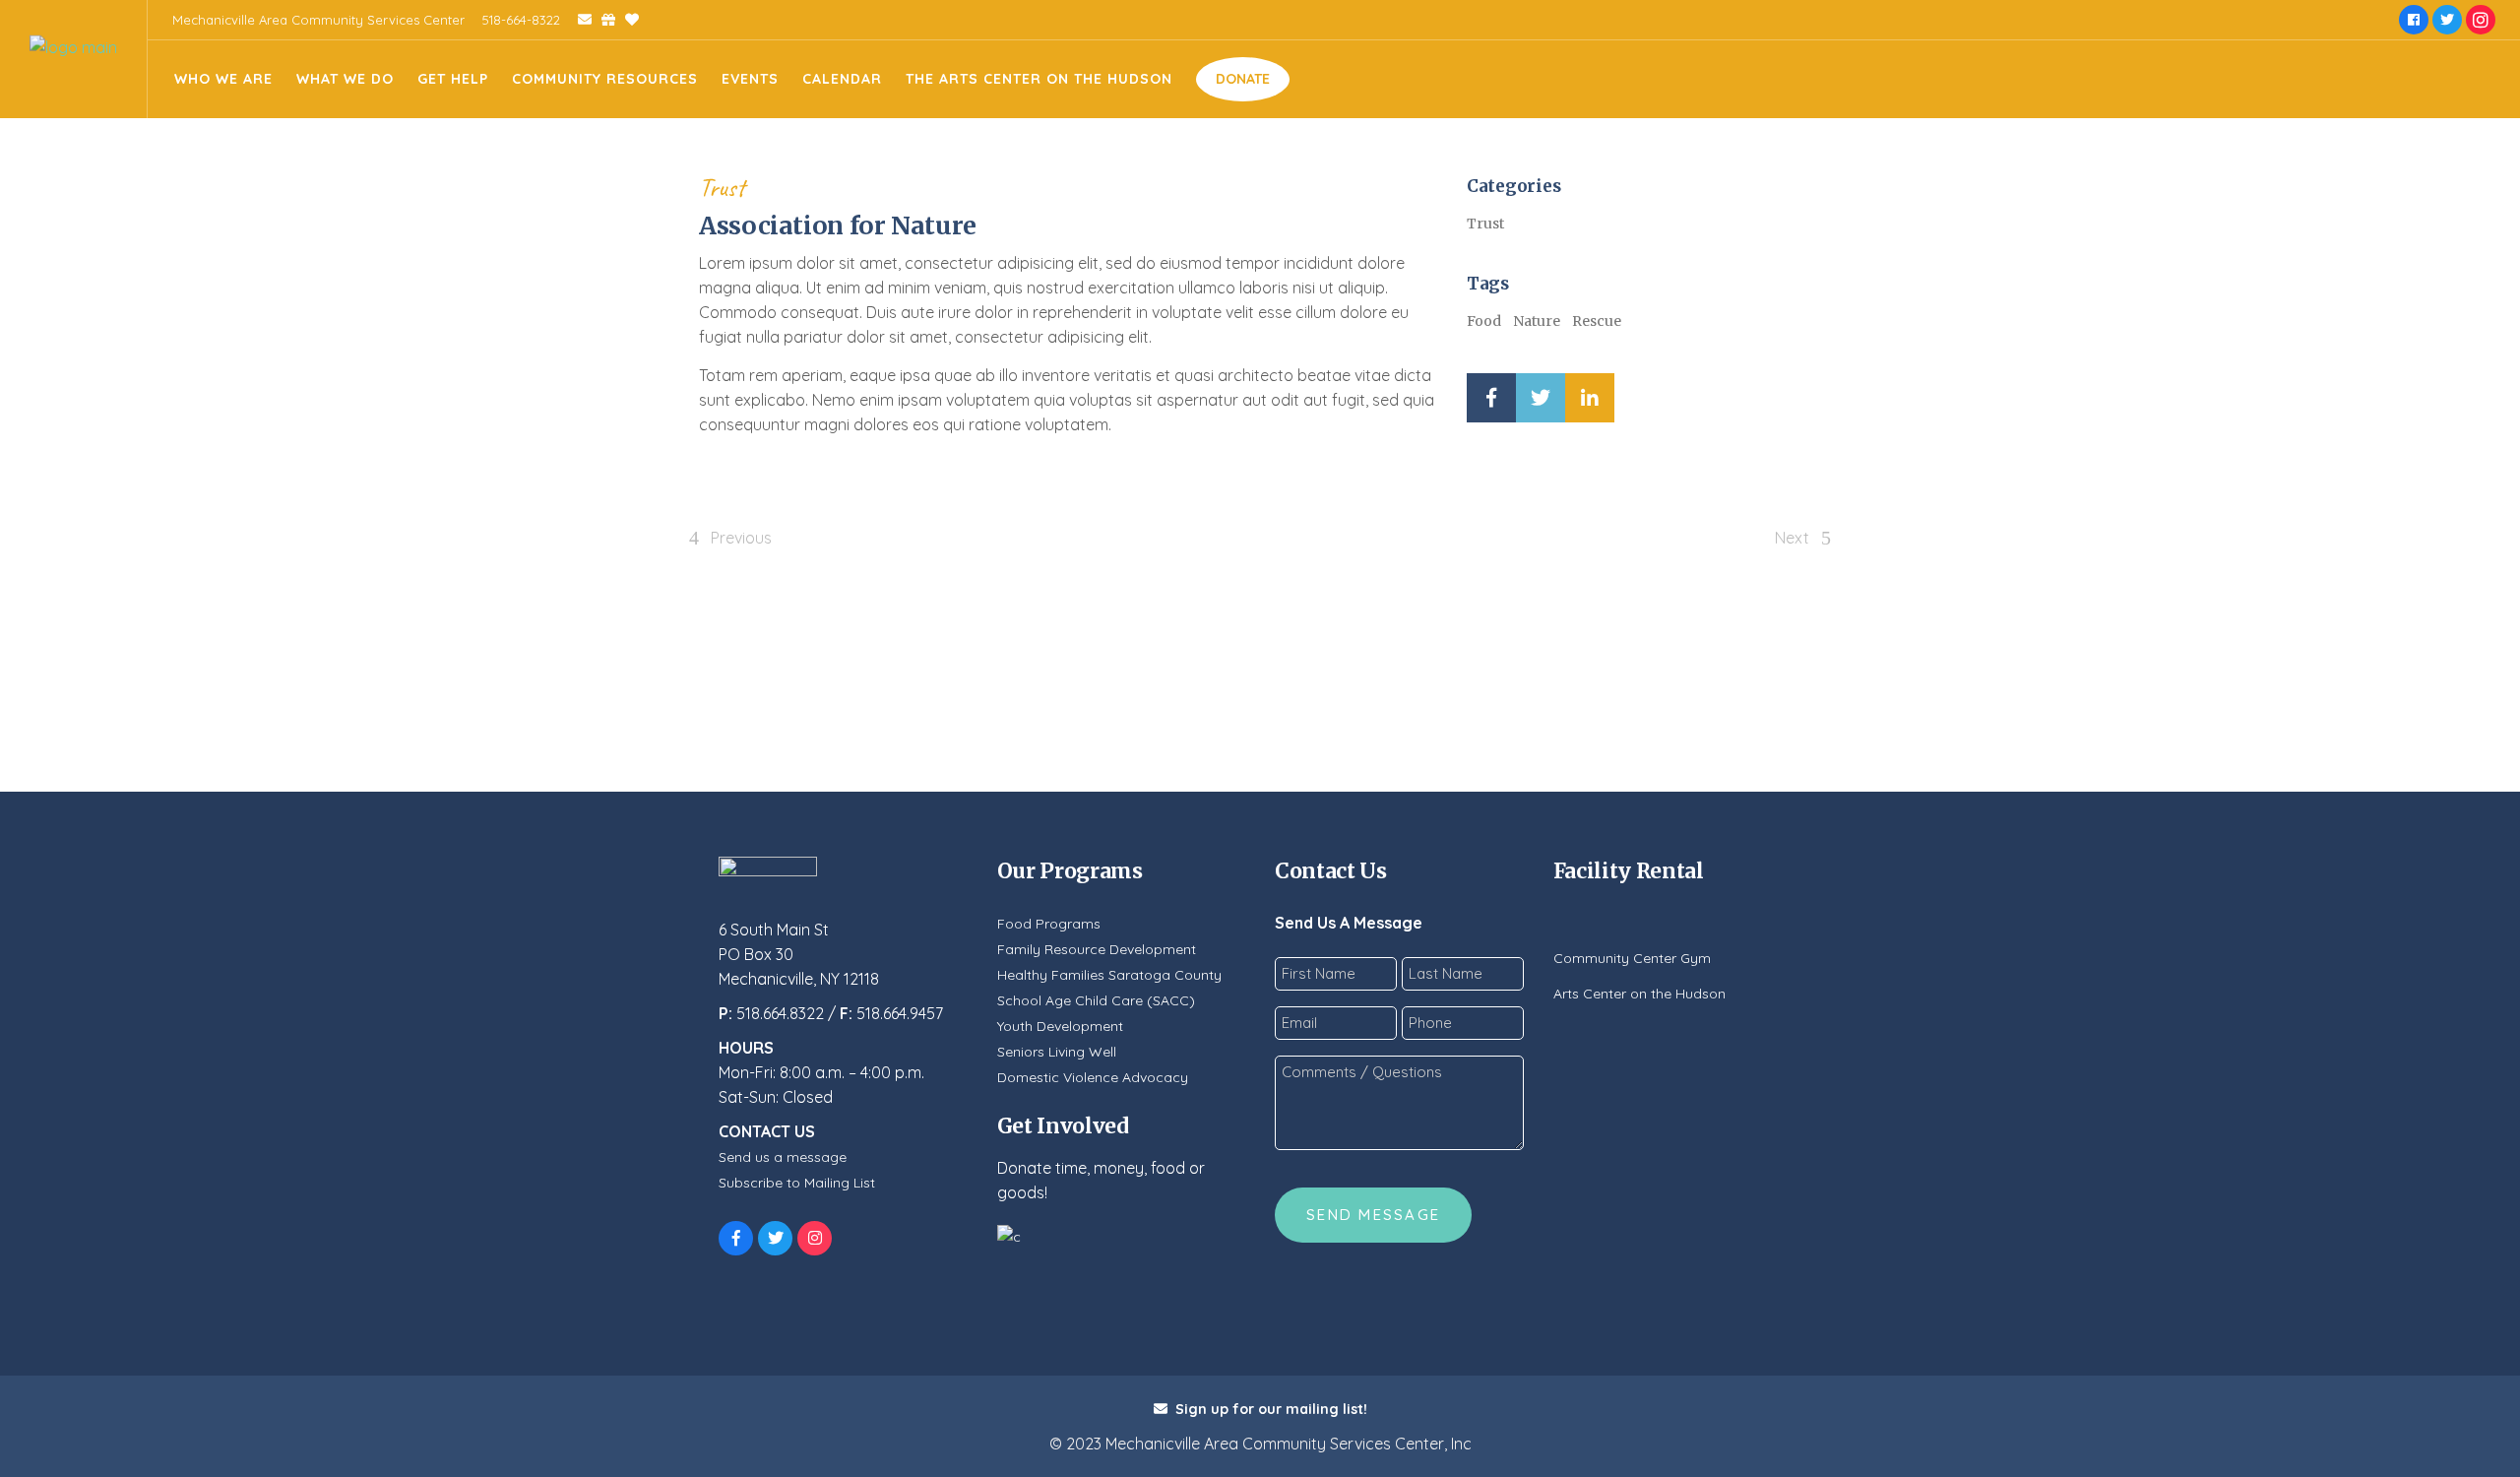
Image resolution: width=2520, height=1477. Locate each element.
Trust (722, 188)
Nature (1537, 321)
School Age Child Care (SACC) (1096, 1000)
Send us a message (783, 1157)
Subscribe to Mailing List (797, 1183)
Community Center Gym (1632, 958)
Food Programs (1049, 924)
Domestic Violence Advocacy (1093, 1077)
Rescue (1597, 321)
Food (1484, 321)
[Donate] (603, 20)
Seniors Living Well (1057, 1052)
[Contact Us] (578, 20)
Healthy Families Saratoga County (1109, 975)
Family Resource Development (1097, 949)
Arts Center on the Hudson (1639, 994)
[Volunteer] (627, 20)
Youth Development (1060, 1026)
